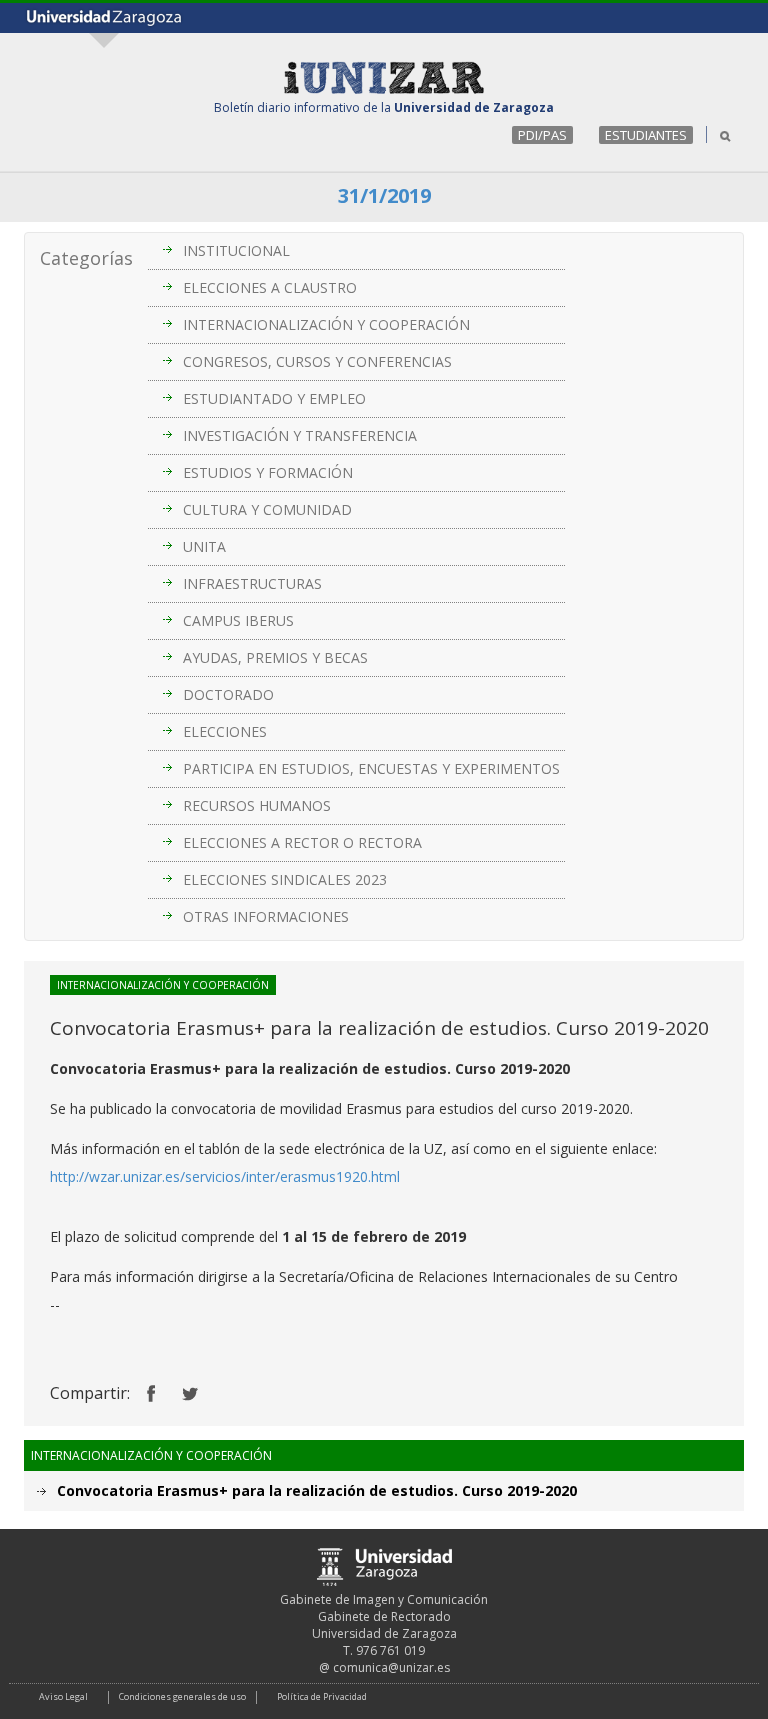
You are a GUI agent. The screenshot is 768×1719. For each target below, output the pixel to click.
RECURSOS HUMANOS (257, 805)
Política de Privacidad (322, 1696)
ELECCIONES (225, 731)
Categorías (86, 258)
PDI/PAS (542, 135)
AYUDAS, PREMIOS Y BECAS (275, 657)
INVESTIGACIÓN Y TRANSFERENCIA (300, 435)
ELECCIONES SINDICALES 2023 (285, 879)
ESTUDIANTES (646, 135)
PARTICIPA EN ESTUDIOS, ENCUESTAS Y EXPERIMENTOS (371, 768)
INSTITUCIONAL (236, 250)
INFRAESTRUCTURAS (252, 583)
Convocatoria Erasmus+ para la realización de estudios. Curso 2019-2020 (317, 1490)
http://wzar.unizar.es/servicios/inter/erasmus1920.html (225, 1176)
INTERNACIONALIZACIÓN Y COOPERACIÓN (326, 324)
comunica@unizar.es (391, 1667)
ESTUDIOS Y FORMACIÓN (268, 472)
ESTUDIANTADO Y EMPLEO (274, 398)
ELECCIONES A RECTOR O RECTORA (302, 842)
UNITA (204, 546)
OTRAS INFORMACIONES (266, 916)
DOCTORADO (228, 694)
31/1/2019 (384, 195)
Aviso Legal (63, 1696)
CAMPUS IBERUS (238, 620)
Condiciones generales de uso (182, 1696)
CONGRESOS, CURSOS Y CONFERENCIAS (317, 361)
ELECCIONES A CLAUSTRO (270, 287)
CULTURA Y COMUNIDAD (267, 509)
